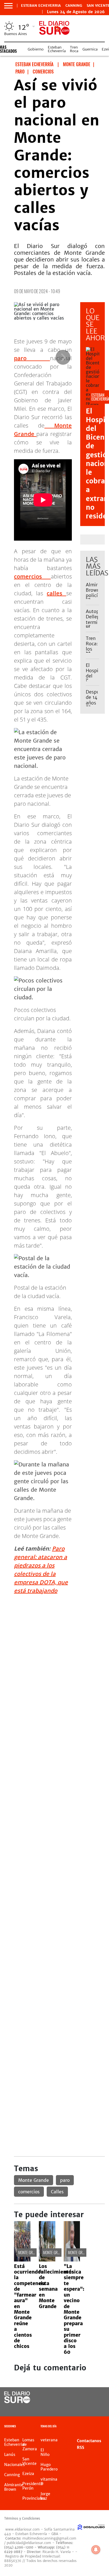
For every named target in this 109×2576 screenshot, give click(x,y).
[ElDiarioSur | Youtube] (97, 2408)
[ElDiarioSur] (17, 2401)
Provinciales (34, 2498)
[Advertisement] (54, 1654)
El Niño (45, 2452)
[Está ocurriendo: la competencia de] (22, 2260)
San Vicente (29, 2461)
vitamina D (49, 2481)
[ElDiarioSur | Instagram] (85, 2408)
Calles (57, 2192)
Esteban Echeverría (57, 49)
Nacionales (15, 2465)
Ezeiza (28, 2474)
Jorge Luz (45, 2496)
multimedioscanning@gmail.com (49, 2538)
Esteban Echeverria (41, 6)
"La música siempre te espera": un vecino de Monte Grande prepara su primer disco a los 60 (74, 2309)
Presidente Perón (33, 2486)
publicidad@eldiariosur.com (29, 2543)
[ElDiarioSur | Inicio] (103, 2427)
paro (32, 358)
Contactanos (89, 2441)
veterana (49, 2440)
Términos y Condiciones (22, 2518)
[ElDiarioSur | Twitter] (97, 2398)
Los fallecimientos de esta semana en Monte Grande (56, 2286)
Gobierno (36, 49)
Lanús (10, 2455)
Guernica (90, 49)
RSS (80, 2448)
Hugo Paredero (49, 2467)
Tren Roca (74, 49)
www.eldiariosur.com (22, 2529)
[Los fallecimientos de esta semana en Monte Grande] (47, 2260)
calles (56, 593)
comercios (32, 576)
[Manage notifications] (96, 2550)
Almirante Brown (14, 2487)
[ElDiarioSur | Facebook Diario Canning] (85, 2398)
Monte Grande (34, 2180)
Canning (74, 6)
